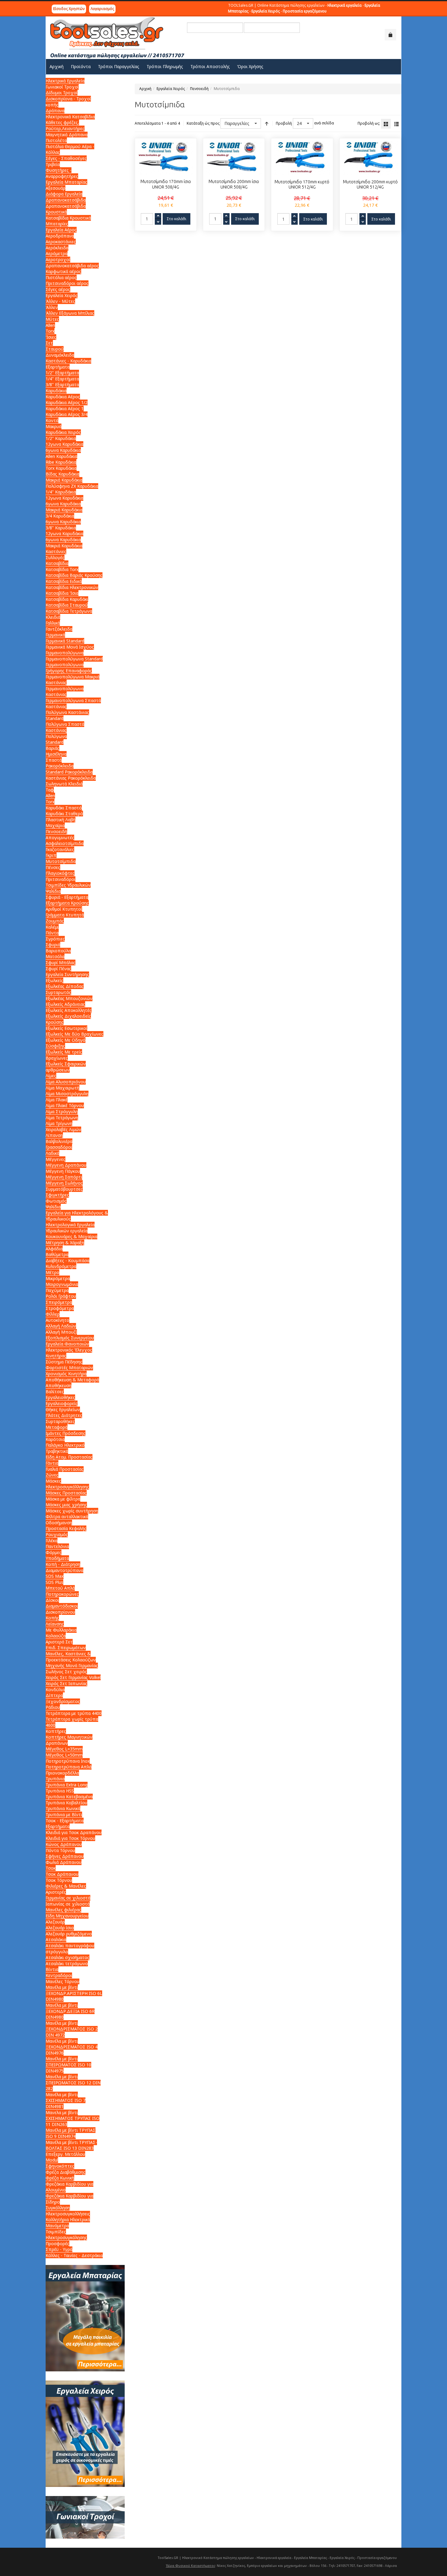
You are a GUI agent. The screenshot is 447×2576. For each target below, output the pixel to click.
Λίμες (51, 1076)
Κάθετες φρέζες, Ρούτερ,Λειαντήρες (65, 125)
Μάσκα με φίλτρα (63, 1499)
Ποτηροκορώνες (62, 1594)
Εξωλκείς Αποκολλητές (69, 1010)
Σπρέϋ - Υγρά (59, 2249)
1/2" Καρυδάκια (61, 438)
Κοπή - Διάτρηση (63, 1564)
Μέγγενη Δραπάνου (66, 1165)
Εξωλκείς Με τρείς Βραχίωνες (64, 1055)
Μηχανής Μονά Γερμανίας (72, 1665)
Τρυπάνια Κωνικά (63, 1808)
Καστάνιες (56, 551)
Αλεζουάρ (55, 1922)
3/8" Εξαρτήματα (62, 384)
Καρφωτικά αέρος (63, 271)
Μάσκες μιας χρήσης (66, 1505)
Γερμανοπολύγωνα (65, 653)
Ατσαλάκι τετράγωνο (67, 1963)
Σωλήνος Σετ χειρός (66, 1672)
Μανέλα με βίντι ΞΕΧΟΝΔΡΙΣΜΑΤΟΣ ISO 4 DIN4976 (72, 2047)
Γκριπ (51, 855)
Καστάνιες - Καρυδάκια (68, 361)
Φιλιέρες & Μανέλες (66, 1886)
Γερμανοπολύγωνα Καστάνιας (65, 692)
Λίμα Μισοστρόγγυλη (67, 1094)
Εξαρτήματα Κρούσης (67, 903)
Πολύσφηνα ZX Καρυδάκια (72, 486)
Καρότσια (55, 1439)
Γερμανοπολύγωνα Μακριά (73, 677)
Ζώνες (52, 1475)
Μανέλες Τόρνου (62, 1981)
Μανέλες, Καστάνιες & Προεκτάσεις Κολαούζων (71, 1657)
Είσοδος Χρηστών (69, 9)
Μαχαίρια (55, 825)
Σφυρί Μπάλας (61, 963)
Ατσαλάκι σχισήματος (68, 1957)
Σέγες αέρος (58, 289)
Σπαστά (54, 760)
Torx (50, 331)
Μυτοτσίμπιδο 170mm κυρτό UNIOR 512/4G (302, 185)
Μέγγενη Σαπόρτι (64, 1177)
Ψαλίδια (53, 891)
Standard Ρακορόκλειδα (69, 772)
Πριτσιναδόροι (61, 879)
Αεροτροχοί (58, 260)
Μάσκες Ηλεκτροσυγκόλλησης (67, 1484)
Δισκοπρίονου (60, 1612)
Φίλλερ (53, 1314)
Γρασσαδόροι (59, 1147)
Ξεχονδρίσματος (63, 1701)
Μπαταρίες (57, 224)
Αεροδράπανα (60, 236)
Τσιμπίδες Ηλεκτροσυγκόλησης (66, 2235)
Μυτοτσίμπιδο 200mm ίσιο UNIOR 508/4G (234, 184)
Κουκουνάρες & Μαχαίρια (71, 1236)
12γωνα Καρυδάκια (64, 444)
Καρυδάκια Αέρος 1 (65, 409)
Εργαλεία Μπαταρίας (66, 182)
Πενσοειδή (199, 89)
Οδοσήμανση (59, 1523)
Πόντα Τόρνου (60, 1850)
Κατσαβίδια (57, 563)
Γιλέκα (52, 1541)
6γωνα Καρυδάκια (63, 450)
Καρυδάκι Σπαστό (64, 808)
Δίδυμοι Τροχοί (62, 93)
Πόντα (52, 933)
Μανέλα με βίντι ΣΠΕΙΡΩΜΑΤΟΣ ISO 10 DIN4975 (68, 2065)
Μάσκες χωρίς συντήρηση (72, 1511)
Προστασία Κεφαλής (66, 1528)
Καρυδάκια (56, 391)
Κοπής (52, 1618)
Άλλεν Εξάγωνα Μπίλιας (70, 313)
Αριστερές (56, 1892)
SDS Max (55, 1576)
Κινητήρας (56, 1356)
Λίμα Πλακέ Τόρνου (65, 1105)
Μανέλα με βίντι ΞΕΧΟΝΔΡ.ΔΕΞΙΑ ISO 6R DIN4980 (70, 2011)
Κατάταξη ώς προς (203, 123)
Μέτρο (52, 1272)
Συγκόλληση (58, 2208)
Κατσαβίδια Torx (62, 569)
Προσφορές (57, 2244)
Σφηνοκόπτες (60, 2166)
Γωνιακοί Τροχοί (62, 87)
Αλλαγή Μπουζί (61, 1332)
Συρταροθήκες (60, 1421)
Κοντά (52, 420)
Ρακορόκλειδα (60, 766)
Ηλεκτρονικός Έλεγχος (69, 1350)
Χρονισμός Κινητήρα (66, 1374)
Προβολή (284, 123)
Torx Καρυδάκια (61, 468)
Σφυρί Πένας (58, 969)
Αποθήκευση (59, 1385)
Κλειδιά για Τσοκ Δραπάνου (74, 1832)
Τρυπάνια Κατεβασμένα (69, 1797)
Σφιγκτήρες (57, 1195)
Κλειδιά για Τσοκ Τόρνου (70, 1838)
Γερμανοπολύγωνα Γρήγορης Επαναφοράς (69, 668)
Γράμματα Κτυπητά (65, 915)
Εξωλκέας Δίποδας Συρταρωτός (65, 989)
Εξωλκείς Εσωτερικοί (66, 1028)
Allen (50, 325)
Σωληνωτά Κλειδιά (64, 784)
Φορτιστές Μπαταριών (69, 1368)
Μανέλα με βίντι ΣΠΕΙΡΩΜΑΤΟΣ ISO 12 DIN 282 (73, 2083)
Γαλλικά (53, 623)
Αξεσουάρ (55, 188)
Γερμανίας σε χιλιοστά (68, 1898)
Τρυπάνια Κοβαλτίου (66, 1803)
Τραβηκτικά (57, 1451)
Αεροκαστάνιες (61, 242)
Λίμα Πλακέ (57, 1100)
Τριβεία (53, 164)
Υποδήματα (57, 1558)
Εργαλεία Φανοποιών (67, 1344)
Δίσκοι (52, 1600)
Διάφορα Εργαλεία (64, 194)
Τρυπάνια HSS (60, 1791)
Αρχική (145, 89)
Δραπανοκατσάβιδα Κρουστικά (66, 209)
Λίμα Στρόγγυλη (62, 1111)
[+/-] (267, 123)
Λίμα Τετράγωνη (62, 1118)
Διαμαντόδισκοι (62, 1606)
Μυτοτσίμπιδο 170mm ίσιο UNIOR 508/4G (166, 184)
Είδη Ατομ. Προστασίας (69, 1457)
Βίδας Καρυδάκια (62, 474)
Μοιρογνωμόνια (62, 1284)
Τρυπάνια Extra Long (67, 1785)
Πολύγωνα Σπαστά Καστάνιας (65, 727)
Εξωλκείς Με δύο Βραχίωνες (74, 1034)
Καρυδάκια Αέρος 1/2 (67, 402)
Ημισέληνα (56, 754)
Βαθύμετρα (57, 1254)
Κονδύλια (55, 1690)
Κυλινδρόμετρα (61, 1266)
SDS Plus (54, 1582)
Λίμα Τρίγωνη (59, 1123)
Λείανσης (55, 1624)
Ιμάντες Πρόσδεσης (66, 1433)
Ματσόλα (55, 956)
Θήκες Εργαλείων (63, 1409)
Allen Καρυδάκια (61, 456)
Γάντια (52, 1463)
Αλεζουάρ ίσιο (60, 1928)
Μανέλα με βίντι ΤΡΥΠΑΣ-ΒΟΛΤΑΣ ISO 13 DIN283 (71, 2145)
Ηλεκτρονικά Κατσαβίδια (70, 117)
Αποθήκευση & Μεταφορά (72, 1380)
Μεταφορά (57, 1427)
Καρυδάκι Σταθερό (64, 814)
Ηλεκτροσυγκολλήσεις (68, 2214)
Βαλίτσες (55, 1392)
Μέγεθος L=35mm (64, 1749)
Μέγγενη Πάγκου (63, 1171)
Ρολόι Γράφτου (61, 1296)
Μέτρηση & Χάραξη (65, 1243)
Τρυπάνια (55, 1779)
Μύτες (52, 319)
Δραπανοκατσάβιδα (66, 200)
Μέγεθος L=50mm (64, 1755)
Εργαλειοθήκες (60, 1397)
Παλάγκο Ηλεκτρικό (65, 1445)
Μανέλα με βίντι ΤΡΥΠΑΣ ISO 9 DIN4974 (71, 2133)
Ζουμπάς (55, 921)
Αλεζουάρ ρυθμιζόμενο (69, 1934)
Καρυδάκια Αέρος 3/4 (67, 414)
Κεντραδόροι (59, 1975)
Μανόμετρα (57, 2226)
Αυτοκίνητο (57, 1320)
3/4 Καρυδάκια (60, 516)
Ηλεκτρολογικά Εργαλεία (70, 1225)
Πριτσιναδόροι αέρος (67, 283)
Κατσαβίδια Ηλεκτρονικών (72, 587)
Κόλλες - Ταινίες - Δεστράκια (74, 2255)
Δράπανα (55, 111)
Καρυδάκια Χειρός (63, 432)
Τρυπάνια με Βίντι (64, 1814)
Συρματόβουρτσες (64, 1189)
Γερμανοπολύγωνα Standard (74, 659)
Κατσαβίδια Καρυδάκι (67, 599)
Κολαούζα (56, 1636)
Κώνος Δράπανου (64, 1844)
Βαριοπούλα (58, 951)
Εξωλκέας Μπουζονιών (69, 998)
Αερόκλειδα (57, 248)
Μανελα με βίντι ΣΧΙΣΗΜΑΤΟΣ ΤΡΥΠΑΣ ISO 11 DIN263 (73, 2118)
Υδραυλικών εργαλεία (67, 1231)
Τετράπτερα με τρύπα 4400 (74, 1713)
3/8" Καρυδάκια (61, 528)
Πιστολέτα (56, 140)
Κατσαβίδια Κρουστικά (68, 218)
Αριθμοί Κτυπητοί (64, 909)
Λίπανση (54, 1135)
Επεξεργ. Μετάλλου (65, 2154)
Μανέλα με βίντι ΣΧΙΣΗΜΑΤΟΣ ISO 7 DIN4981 (66, 2100)
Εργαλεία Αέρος (61, 230)
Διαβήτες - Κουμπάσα (68, 1260)
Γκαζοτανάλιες (60, 849)
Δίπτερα (54, 1695)
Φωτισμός (56, 1201)
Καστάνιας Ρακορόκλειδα (71, 778)
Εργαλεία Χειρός (171, 89)
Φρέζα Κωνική (60, 2178)
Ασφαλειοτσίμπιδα (65, 843)
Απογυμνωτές (60, 838)
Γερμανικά (55, 635)
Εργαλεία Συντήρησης (67, 974)
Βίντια (52, 1969)
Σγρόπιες (55, 939)
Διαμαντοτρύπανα (64, 1570)
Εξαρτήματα (58, 367)
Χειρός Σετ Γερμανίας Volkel (73, 1677)
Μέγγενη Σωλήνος (64, 1183)
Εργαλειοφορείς (62, 1403)
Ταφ (50, 790)
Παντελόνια (57, 1546)
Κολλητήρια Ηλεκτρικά (68, 2219)
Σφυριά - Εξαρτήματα (67, 897)
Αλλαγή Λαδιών (61, 1326)
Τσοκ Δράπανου (62, 1874)
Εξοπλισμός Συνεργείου (70, 1338)
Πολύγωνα (56, 736)
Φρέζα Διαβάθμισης (66, 2172)
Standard (55, 742)
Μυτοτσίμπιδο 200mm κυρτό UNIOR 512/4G (370, 185)
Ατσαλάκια (56, 1939)
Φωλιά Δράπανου (64, 1862)
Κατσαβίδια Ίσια (62, 593)
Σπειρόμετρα (59, 1302)
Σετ (49, 343)
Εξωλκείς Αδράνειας (65, 1004)
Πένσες (53, 867)
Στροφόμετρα (60, 1308)
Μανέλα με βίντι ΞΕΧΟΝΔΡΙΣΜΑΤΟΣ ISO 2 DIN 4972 (72, 2029)
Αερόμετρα (57, 253)
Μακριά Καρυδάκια (64, 480)
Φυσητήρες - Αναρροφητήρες (62, 173)
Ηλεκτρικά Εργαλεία (65, 81)
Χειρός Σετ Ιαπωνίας (66, 1683)
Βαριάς (52, 748)
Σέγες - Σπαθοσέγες (66, 158)
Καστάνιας (56, 682)
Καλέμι (52, 927)
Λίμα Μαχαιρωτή (62, 1088)
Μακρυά (54, 426)
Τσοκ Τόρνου (59, 1880)
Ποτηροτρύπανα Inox (68, 1761)
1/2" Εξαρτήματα (62, 373)
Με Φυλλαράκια (61, 1630)
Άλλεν (52, 307)
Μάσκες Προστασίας (66, 1493)
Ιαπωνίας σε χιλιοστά (68, 1904)
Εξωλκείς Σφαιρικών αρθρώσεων (66, 1067)
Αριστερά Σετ (59, 1642)
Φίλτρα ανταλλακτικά (67, 1517)
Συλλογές (55, 557)
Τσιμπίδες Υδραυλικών (68, 885)
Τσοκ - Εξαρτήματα (65, 1821)
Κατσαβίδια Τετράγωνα (69, 611)
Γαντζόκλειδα (59, 629)
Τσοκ (51, 1868)
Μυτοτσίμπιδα (61, 861)
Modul (52, 2160)
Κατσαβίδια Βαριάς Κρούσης (74, 575)
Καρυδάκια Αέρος (63, 397)
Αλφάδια (54, 1249)
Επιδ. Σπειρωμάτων (66, 1648)
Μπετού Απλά (60, 1588)
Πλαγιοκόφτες (60, 873)
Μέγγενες (55, 1159)
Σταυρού (55, 349)
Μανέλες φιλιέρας (63, 1910)
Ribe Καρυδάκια (61, 462)
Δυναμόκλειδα (60, 355)
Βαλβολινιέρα (59, 1141)
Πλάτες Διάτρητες (64, 1415)
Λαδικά (52, 1153)
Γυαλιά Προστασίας (65, 1469)
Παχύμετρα (57, 1290)
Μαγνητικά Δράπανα (67, 135)
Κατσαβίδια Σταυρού (67, 605)
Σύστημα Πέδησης (64, 1362)
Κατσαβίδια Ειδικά (64, 581)
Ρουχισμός (57, 1534)
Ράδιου (53, 1707)
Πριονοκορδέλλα (62, 1773)
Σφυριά (53, 945)
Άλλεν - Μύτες (60, 301)
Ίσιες (51, 337)
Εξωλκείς (54, 980)
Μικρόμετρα (58, 1278)
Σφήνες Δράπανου (65, 1856)
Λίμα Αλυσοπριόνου (66, 1082)
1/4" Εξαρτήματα (62, 379)
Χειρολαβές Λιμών (63, 1129)
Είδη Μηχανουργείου (67, 1916)
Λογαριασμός (102, 9)
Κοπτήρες (56, 1731)
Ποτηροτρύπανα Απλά (69, 1767)
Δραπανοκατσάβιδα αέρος (72, 266)
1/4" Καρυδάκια (61, 492)
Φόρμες (54, 1552)
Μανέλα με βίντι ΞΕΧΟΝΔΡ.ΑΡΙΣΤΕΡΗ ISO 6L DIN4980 (74, 1993)
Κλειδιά (53, 617)
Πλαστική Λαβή (61, 820)
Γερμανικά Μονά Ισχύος (70, 647)
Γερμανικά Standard (65, 641)
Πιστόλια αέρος (61, 277)
